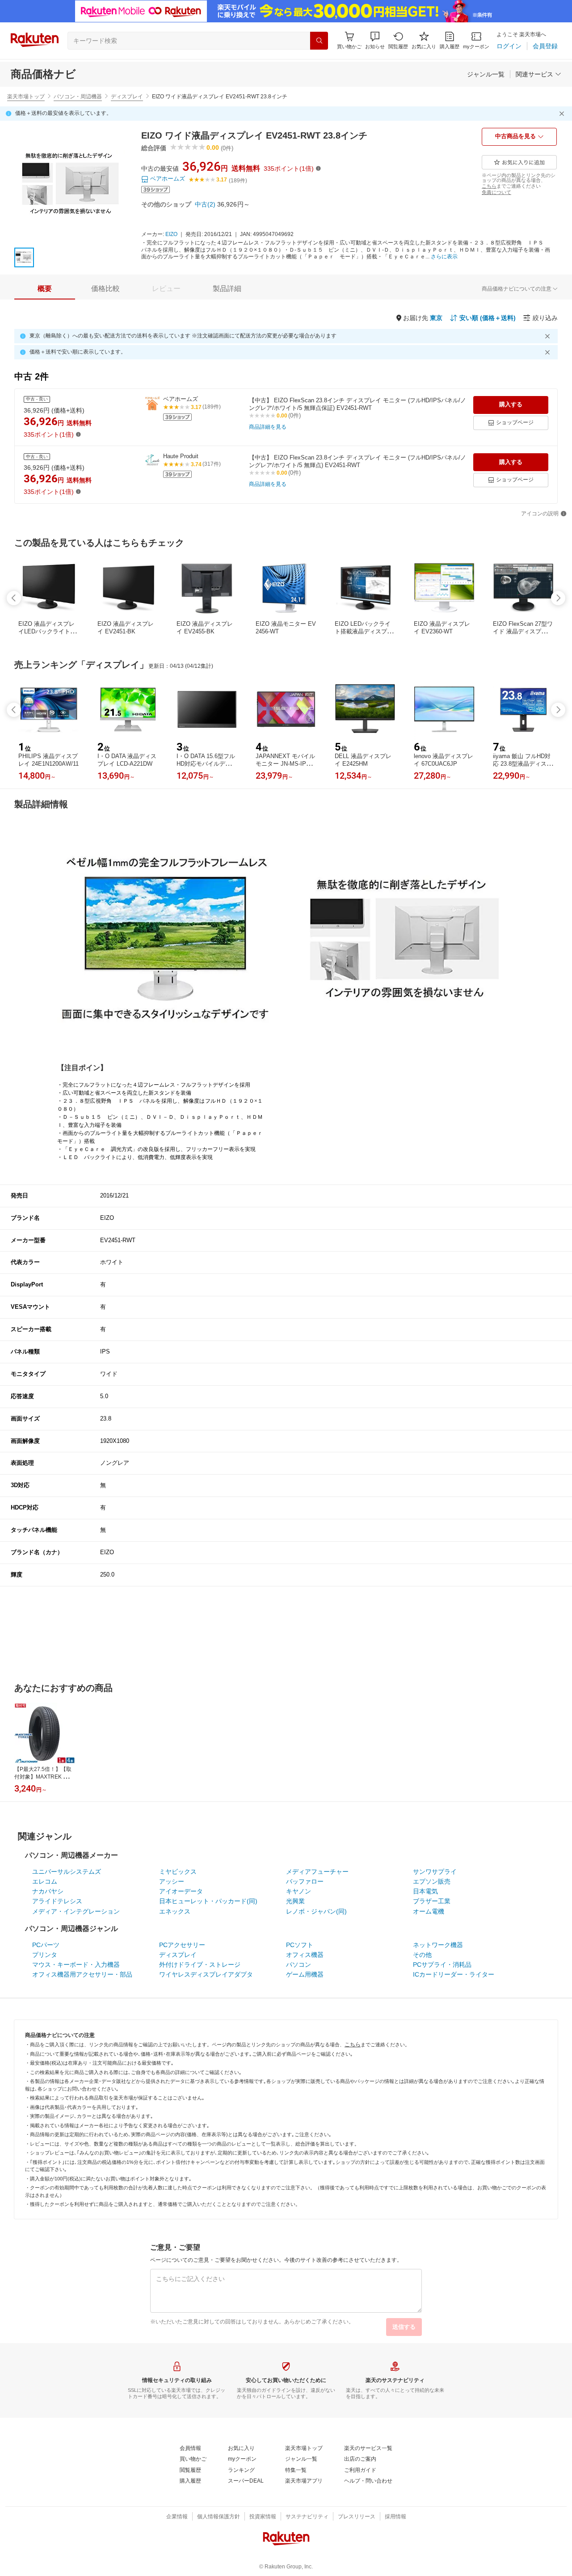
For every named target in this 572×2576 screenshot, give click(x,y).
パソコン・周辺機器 (78, 97)
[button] (375, 40)
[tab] (45, 289)
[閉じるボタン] (563, 114)
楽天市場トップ (26, 97)
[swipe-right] (558, 598)
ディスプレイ (127, 97)
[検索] (319, 41)
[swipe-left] (14, 598)
